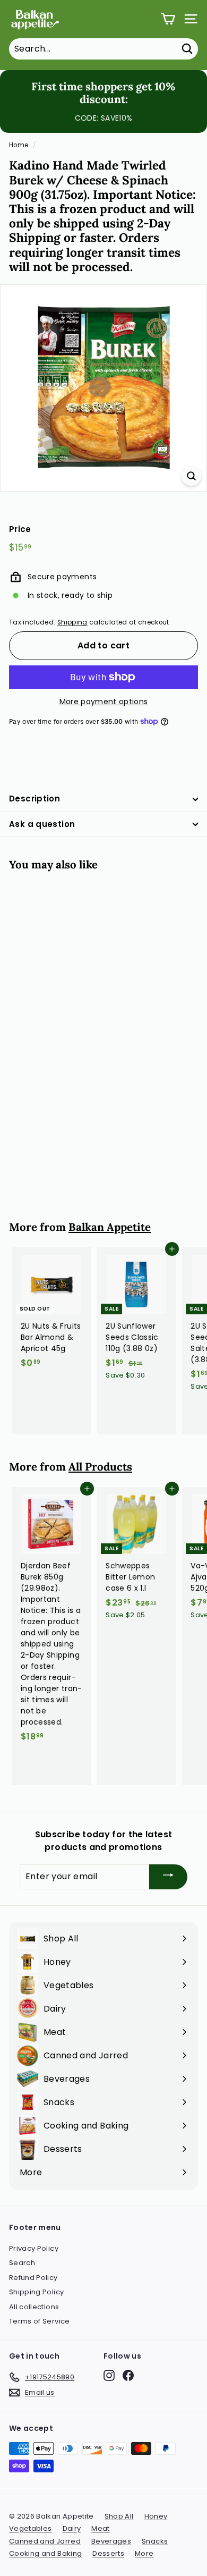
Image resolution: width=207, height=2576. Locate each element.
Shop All (119, 2516)
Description (34, 799)
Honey (156, 2516)
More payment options (104, 702)
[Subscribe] (168, 1877)
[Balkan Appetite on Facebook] (128, 2375)
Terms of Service (40, 2321)
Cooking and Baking (45, 2553)
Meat (100, 2528)
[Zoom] (191, 476)
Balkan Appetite (110, 1227)
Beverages (111, 2541)
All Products (100, 1467)
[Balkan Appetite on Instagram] (109, 2375)
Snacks (155, 2541)
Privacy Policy (34, 2248)
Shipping (72, 622)
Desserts (108, 2553)
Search (22, 2263)
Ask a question (42, 824)
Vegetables (31, 2528)
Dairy (72, 2528)
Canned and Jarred (45, 2541)
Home (19, 145)
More (144, 2553)
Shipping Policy (36, 2292)
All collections (34, 2307)
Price (20, 529)
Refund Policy (33, 2278)
